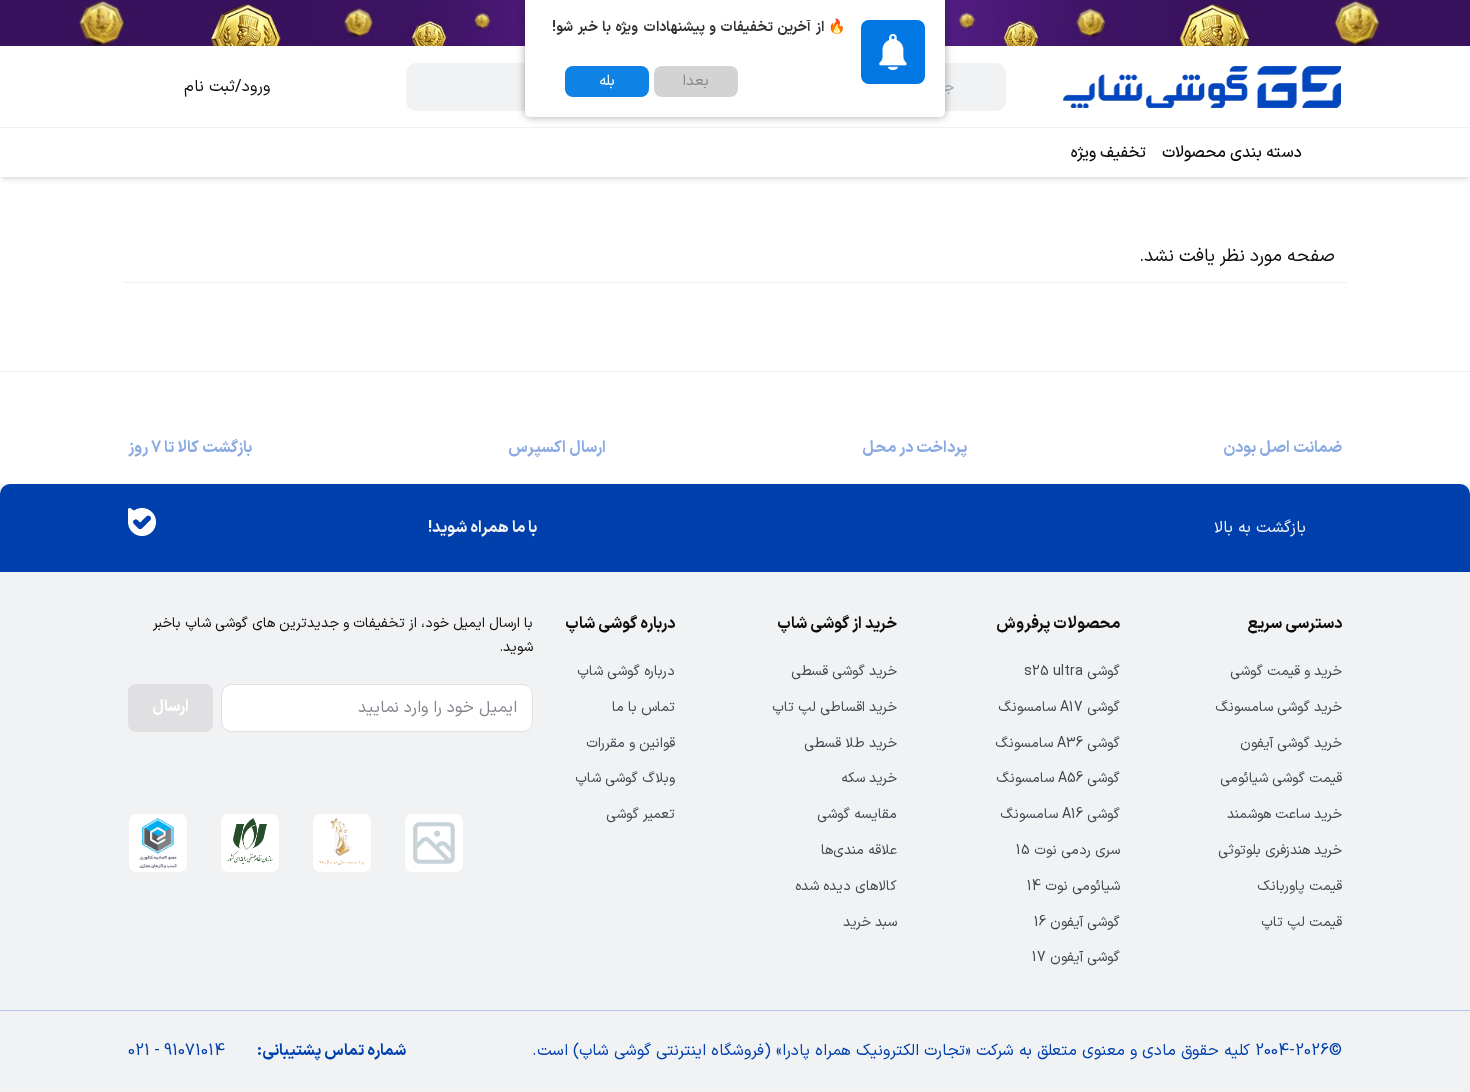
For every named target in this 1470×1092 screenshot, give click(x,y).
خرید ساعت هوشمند (1284, 814)
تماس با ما (643, 707)
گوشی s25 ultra (1071, 671)
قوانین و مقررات (630, 743)
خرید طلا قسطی (850, 743)
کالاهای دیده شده (846, 886)
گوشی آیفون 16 (1076, 922)
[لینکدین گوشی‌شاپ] (374, 528)
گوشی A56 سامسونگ (1057, 778)
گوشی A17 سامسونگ (1058, 707)
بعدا (696, 81)
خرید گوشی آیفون (1291, 743)
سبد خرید (870, 922)
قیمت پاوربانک (1299, 886)
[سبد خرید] (144, 87)
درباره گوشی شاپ (626, 671)
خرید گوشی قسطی (844, 671)
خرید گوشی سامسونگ (1278, 707)
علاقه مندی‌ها (859, 850)
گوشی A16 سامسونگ (1059, 814)
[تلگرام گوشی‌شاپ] (316, 528)
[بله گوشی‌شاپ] (142, 528)
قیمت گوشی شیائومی (1281, 778)
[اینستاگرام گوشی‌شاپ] (258, 528)
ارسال (170, 707)
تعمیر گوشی (640, 814)
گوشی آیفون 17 (1075, 957)
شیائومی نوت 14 (1073, 886)
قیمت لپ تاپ (1301, 922)
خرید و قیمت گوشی (1286, 671)
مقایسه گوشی (857, 814)
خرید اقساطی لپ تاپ (834, 707)
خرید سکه (869, 778)
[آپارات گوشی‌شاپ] (200, 528)
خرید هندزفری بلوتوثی (1280, 850)
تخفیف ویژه (1108, 153)
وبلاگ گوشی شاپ (625, 778)
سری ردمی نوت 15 (1067, 850)
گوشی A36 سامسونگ (1057, 743)
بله (607, 81)
